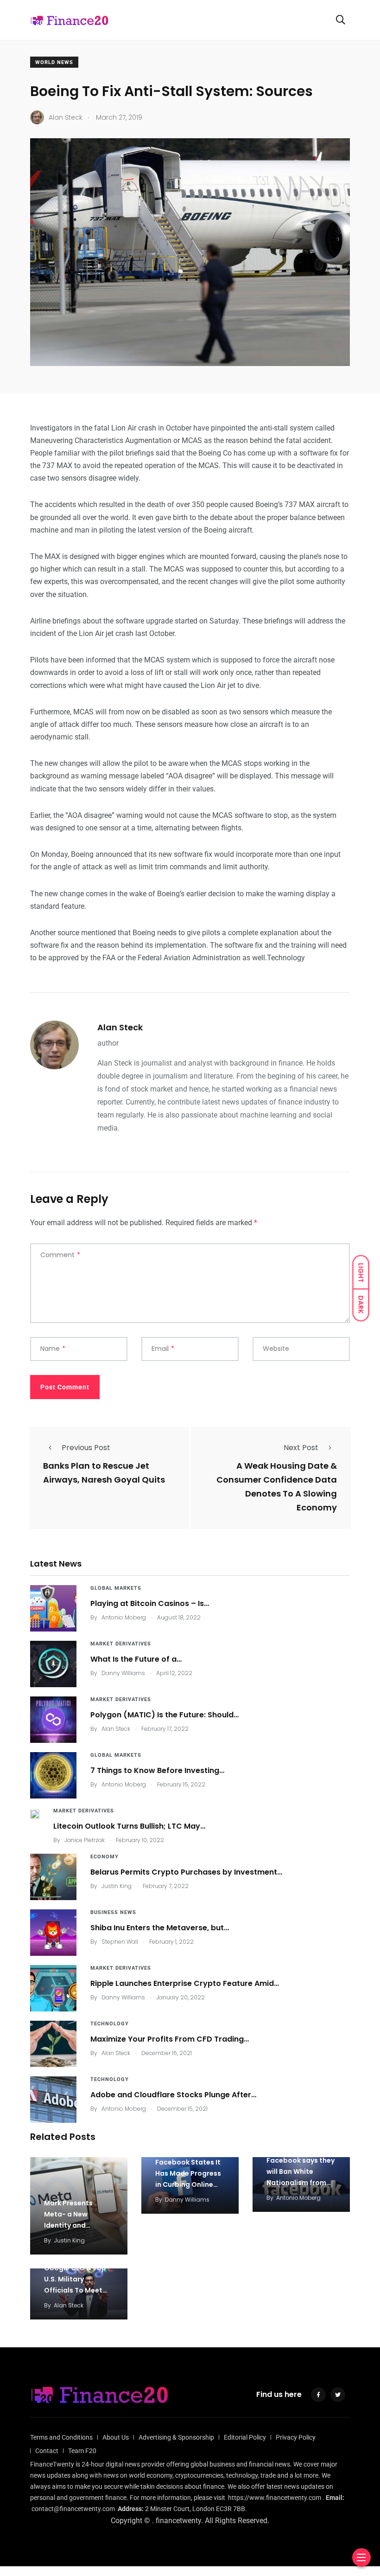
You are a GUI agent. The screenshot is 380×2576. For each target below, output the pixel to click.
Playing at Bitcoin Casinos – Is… (150, 1603)
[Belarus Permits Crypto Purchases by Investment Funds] (53, 1877)
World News (54, 62)
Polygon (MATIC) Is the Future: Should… (165, 1715)
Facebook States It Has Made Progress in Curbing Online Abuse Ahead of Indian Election (188, 2184)
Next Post (301, 1448)
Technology (110, 2024)
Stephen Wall (120, 1942)
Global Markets (116, 1588)
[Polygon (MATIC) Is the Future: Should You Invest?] (53, 1720)
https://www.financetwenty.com (275, 2498)
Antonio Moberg (124, 1617)
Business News (113, 1912)
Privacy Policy (296, 2437)
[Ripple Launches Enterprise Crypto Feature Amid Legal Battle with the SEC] (53, 1988)
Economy (104, 1857)
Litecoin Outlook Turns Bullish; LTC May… (129, 1826)
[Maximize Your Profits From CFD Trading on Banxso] (53, 2044)
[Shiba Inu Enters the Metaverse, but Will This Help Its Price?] (53, 1933)
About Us (116, 2437)
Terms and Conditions (61, 2437)
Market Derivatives (121, 1644)
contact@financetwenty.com (73, 2509)
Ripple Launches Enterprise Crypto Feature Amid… (185, 1983)
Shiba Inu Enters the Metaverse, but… (160, 1928)
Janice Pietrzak (85, 1840)
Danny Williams (123, 1673)
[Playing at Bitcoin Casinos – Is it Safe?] (53, 1608)
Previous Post (86, 1448)
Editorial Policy (245, 2437)
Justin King (117, 1886)
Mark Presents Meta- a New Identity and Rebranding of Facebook (68, 2225)
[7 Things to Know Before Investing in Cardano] (53, 1775)
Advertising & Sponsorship (176, 2437)
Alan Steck (120, 1027)
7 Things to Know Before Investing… (157, 1770)
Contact (47, 2451)
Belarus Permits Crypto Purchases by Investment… (186, 1872)
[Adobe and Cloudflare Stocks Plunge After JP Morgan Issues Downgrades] (53, 2100)
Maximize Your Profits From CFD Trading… (170, 2039)
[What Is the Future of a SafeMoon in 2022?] (53, 1664)
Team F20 (82, 2451)
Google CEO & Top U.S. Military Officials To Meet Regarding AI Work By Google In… (75, 2290)
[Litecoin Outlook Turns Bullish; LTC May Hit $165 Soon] (35, 1814)
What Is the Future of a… (136, 1659)
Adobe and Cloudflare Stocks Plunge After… (173, 2095)
